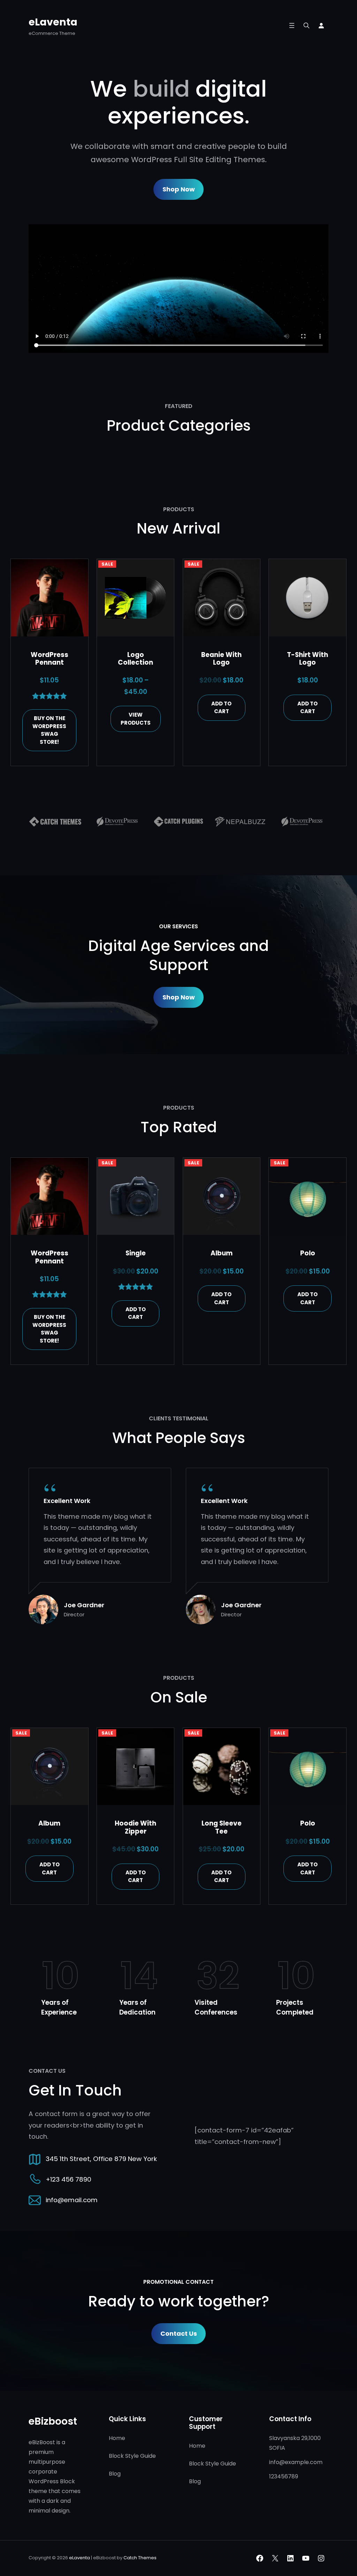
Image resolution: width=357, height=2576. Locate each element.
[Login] (321, 25)
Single (136, 1253)
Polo (308, 1253)
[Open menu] (292, 25)
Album (222, 1253)
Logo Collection (135, 659)
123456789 (284, 2476)
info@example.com (296, 2462)
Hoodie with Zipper (135, 1827)
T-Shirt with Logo (307, 659)
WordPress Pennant (50, 659)
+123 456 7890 (69, 2179)
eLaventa (53, 22)
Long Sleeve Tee (222, 1827)
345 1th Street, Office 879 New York (101, 2159)
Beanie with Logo (221, 659)
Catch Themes (140, 2558)
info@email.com (72, 2200)
